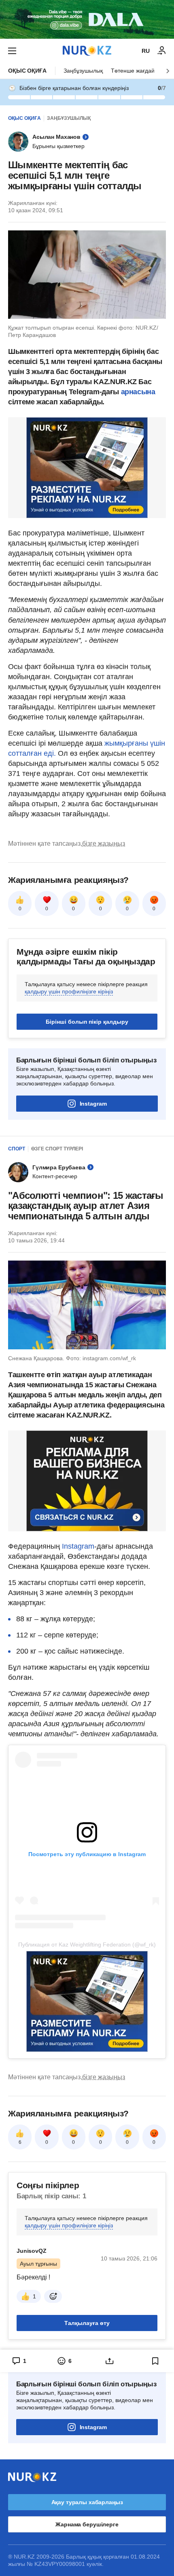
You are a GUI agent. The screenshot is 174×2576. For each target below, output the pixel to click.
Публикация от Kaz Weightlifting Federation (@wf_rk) (87, 1945)
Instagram (93, 1104)
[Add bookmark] (155, 2361)
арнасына (138, 392)
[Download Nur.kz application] (87, 19)
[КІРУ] (162, 51)
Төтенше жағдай (133, 71)
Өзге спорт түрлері (57, 1149)
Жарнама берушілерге (87, 2524)
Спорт (17, 1149)
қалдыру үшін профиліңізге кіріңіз (69, 991)
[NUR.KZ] (87, 51)
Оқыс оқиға (27, 71)
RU (146, 51)
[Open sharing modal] (110, 2361)
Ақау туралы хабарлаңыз (87, 2502)
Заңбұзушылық (83, 71)
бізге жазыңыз (104, 844)
